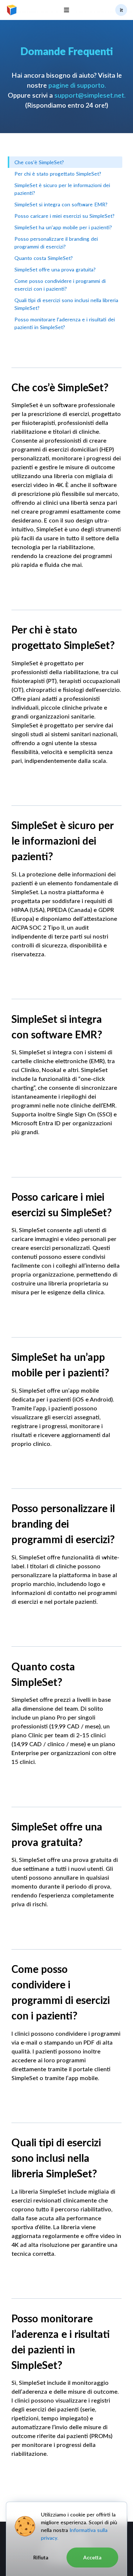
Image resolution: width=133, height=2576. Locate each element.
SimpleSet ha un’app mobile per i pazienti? (63, 227)
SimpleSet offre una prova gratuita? (55, 269)
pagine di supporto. (77, 85)
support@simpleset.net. (90, 95)
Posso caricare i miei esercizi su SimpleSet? (64, 216)
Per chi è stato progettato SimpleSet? (58, 174)
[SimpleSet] (12, 10)
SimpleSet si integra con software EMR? (61, 204)
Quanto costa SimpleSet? (44, 258)
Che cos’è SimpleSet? (39, 162)
